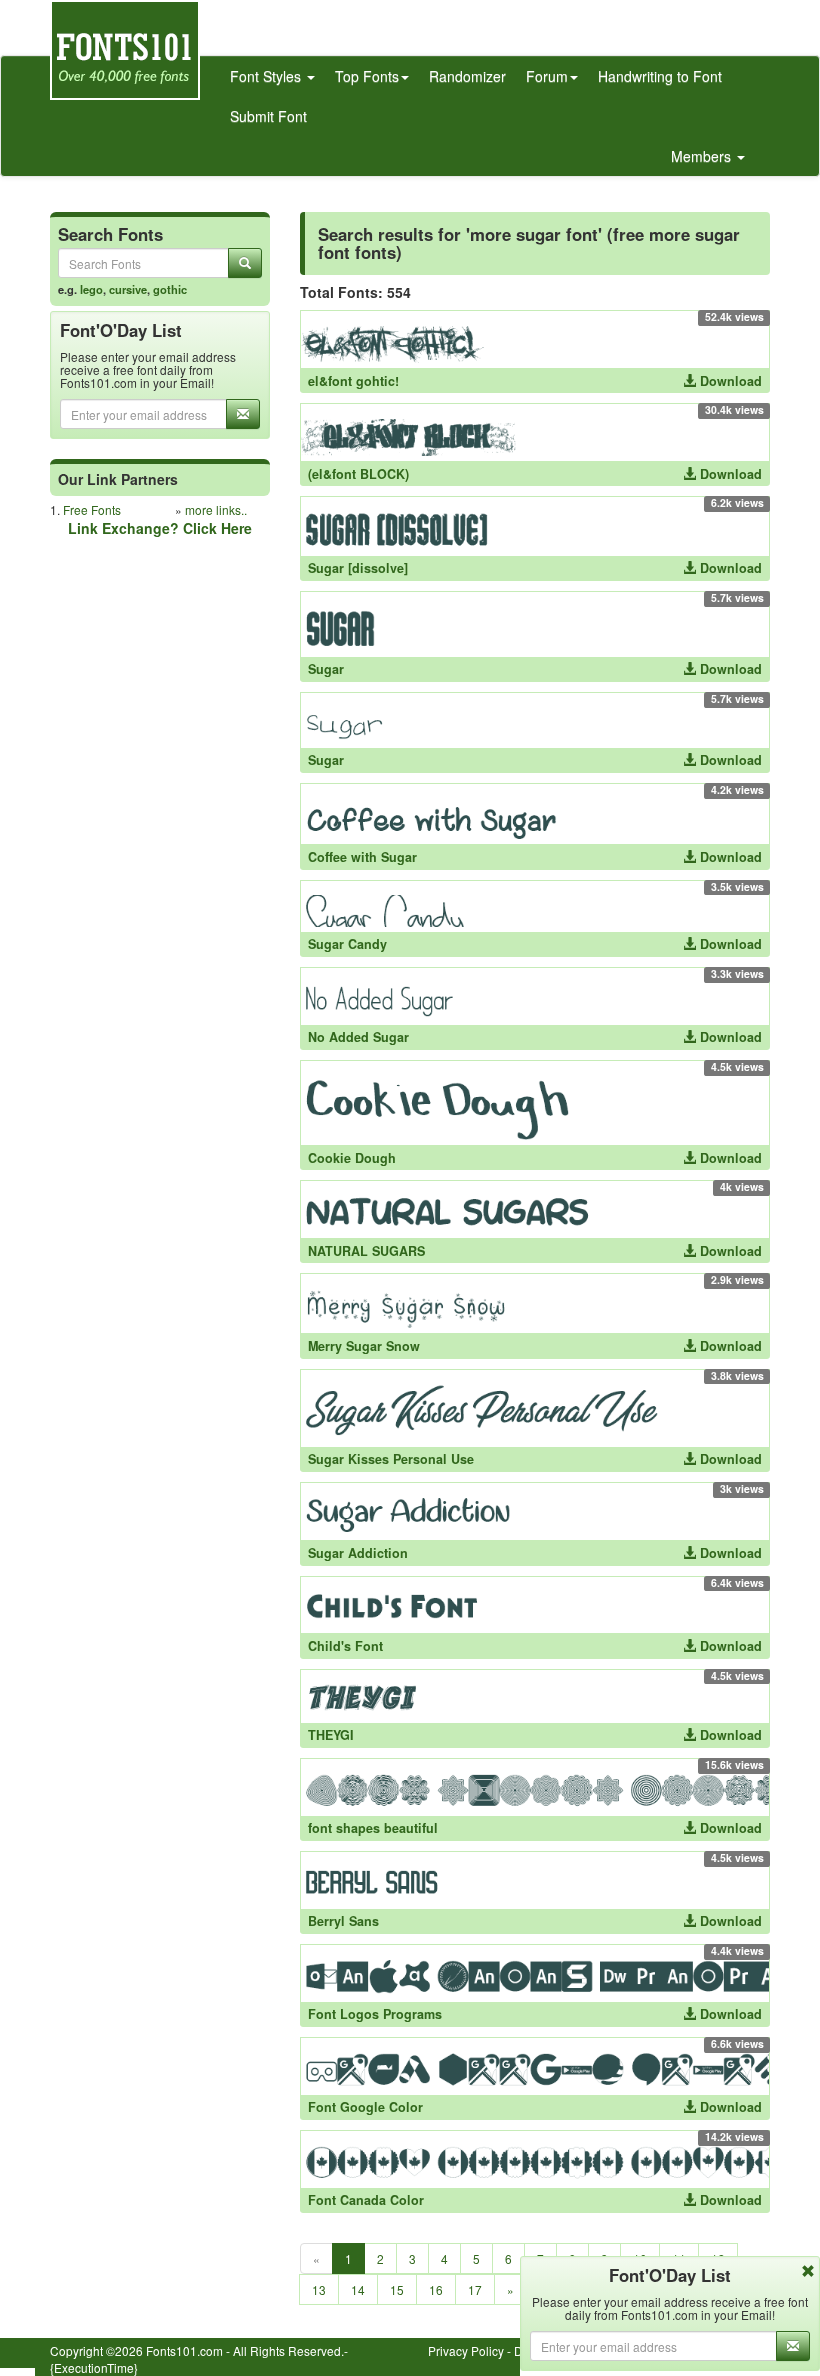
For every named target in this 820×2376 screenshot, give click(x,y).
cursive (128, 289)
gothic (170, 289)
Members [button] (703, 156)
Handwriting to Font (660, 76)
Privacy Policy (466, 2350)
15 (397, 2289)
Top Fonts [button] (367, 76)
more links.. (216, 509)
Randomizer (467, 76)
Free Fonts (92, 509)
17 (475, 2289)
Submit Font (268, 116)
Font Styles (267, 76)
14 (358, 2289)
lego (91, 289)
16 (436, 2289)
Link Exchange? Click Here (160, 528)
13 (319, 2289)
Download (729, 381)
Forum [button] (547, 76)
